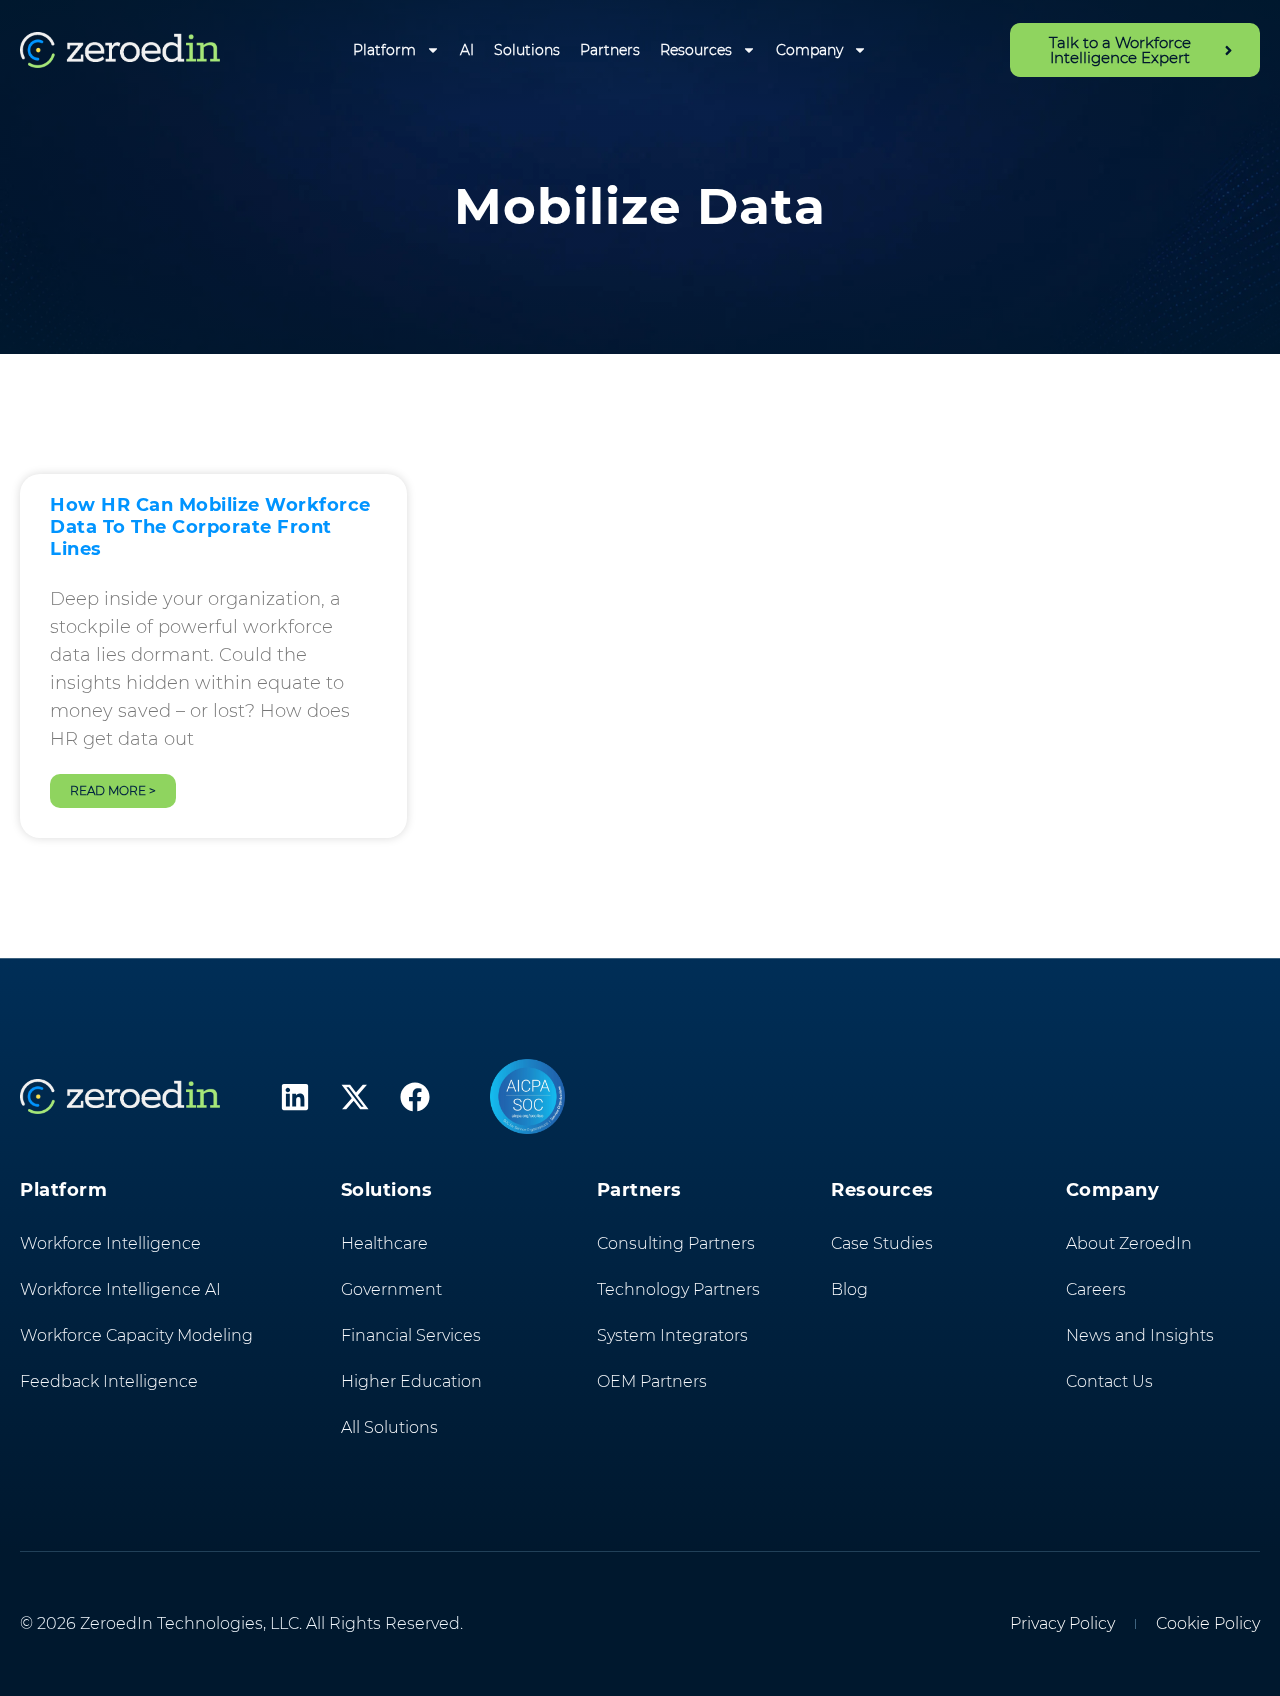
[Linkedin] (295, 1097)
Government (391, 1289)
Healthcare (384, 1243)
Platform (384, 50)
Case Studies (882, 1243)
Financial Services (411, 1335)
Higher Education (411, 1381)
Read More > (113, 790)
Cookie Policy (1208, 1623)
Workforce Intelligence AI (120, 1289)
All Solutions (389, 1427)
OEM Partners (652, 1381)
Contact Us (1109, 1381)
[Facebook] (415, 1097)
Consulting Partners (676, 1243)
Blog (849, 1289)
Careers (1096, 1289)
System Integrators (672, 1335)
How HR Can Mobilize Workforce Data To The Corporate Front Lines (210, 527)
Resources (696, 50)
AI (467, 50)
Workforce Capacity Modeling (136, 1335)
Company (809, 50)
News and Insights (1140, 1335)
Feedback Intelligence (109, 1381)
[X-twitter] (355, 1097)
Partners (610, 50)
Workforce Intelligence (110, 1243)
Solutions (527, 50)
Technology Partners (678, 1289)
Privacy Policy (1062, 1623)
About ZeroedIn (1129, 1243)
